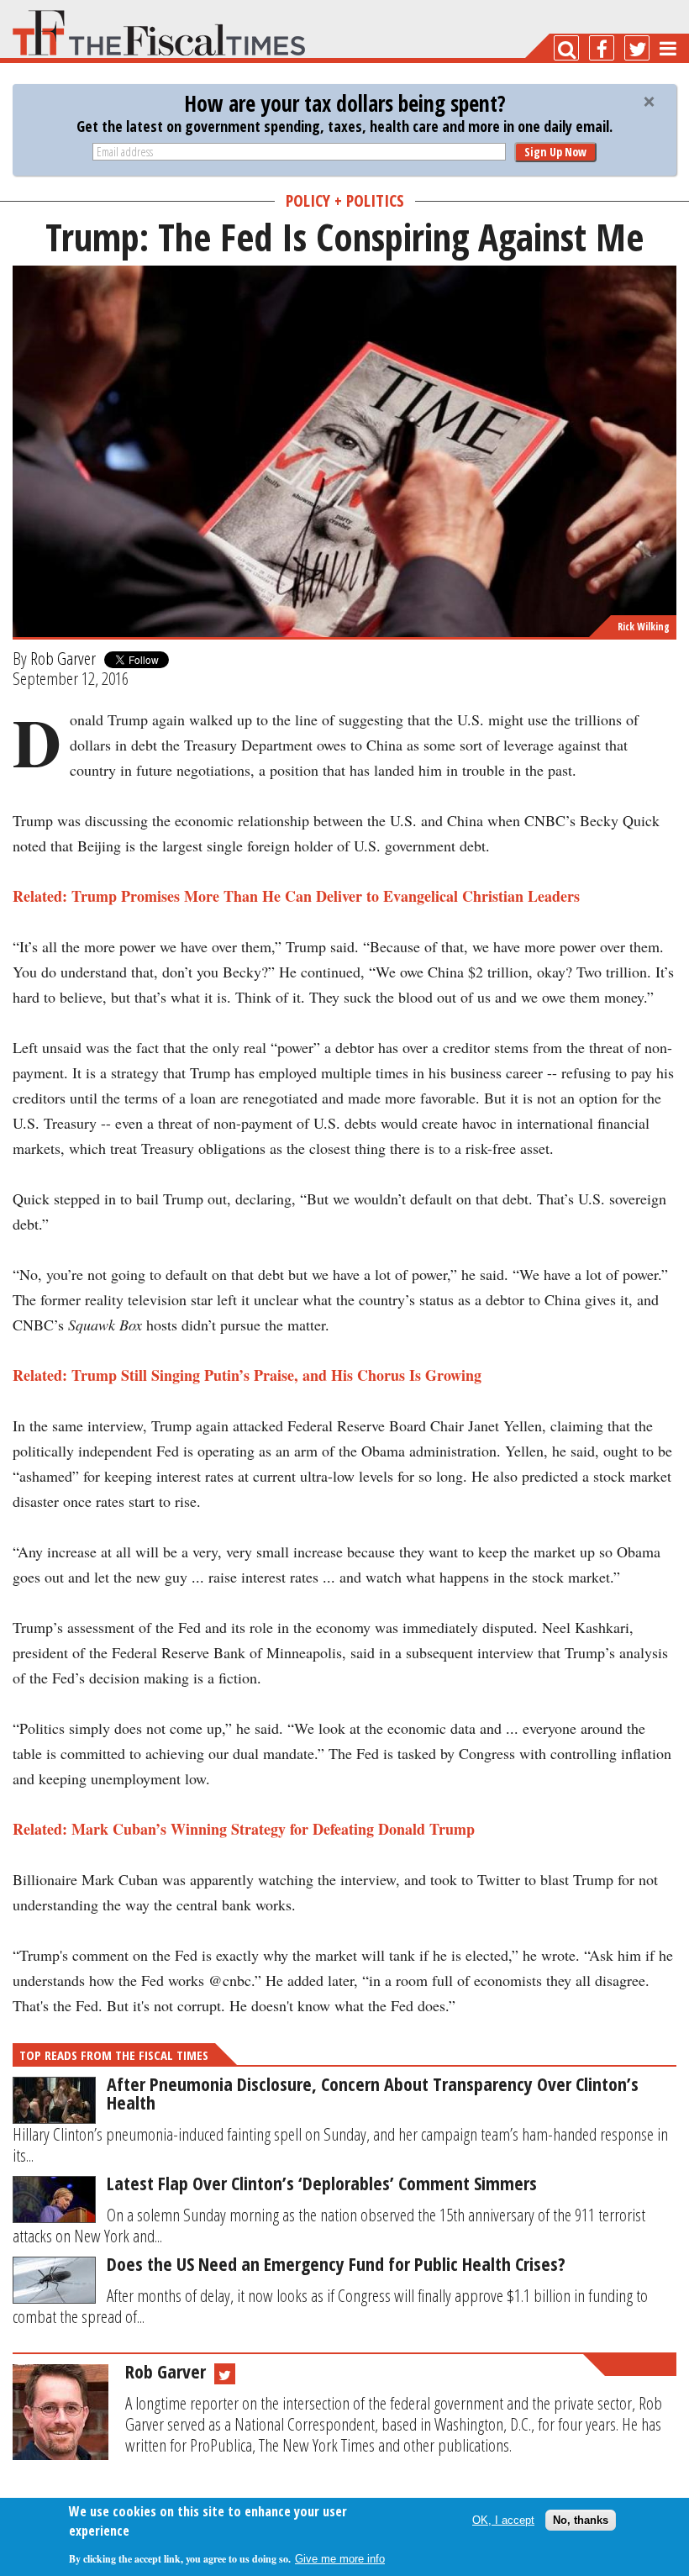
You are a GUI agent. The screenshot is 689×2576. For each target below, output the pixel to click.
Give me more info (340, 2559)
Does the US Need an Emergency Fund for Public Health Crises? (336, 2263)
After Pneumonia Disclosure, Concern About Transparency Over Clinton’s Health (373, 2093)
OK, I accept (503, 2520)
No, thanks (581, 2520)
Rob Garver (63, 658)
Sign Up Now (555, 152)
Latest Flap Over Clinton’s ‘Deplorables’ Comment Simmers (322, 2183)
